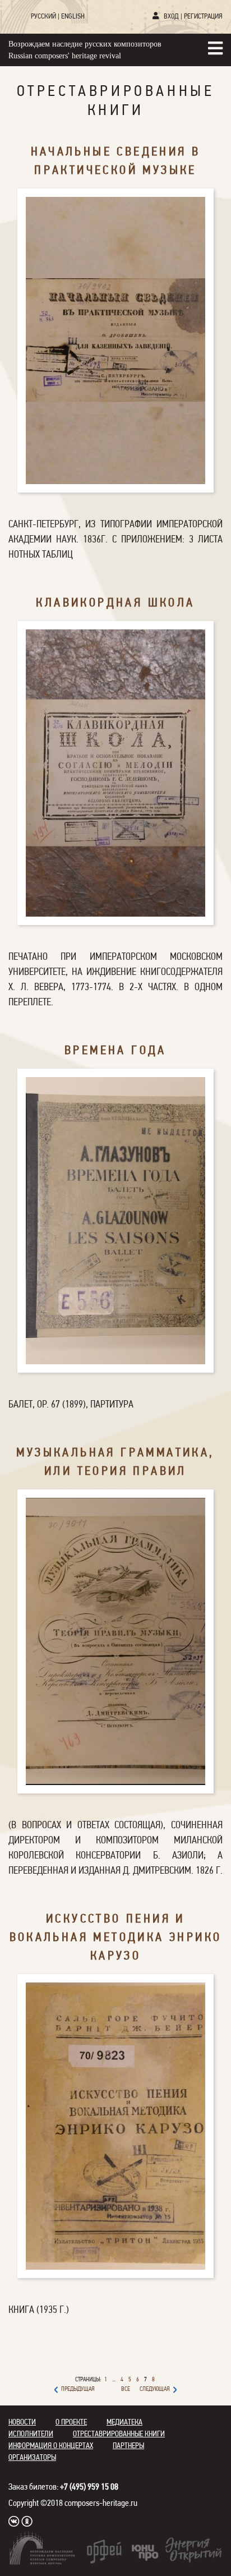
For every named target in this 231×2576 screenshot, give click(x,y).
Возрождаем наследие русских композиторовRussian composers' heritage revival (85, 50)
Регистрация (203, 17)
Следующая (155, 2389)
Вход (171, 17)
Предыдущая (78, 2389)
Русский (43, 17)
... (114, 2380)
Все (126, 2389)
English (73, 17)
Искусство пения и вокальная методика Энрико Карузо (116, 1938)
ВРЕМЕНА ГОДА (115, 1051)
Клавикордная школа (115, 603)
